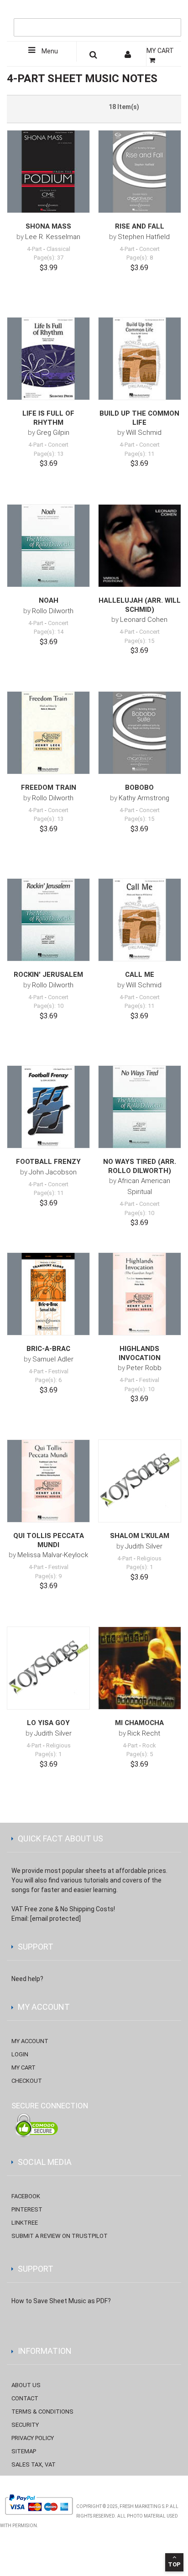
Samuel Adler (53, 1359)
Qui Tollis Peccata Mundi (49, 1540)
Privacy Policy (33, 2438)
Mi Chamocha (139, 1723)
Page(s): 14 (49, 632)
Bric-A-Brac (48, 1349)
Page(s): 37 (49, 258)
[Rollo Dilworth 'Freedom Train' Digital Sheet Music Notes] (48, 733)
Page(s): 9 (48, 1576)
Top (174, 2564)
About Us (26, 2385)
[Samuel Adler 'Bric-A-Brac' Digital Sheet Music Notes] (48, 1294)
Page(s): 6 (48, 1380)
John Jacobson (53, 1172)
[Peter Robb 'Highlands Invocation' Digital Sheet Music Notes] (140, 1294)
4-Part (34, 249)
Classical (58, 249)
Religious (149, 1558)
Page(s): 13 (49, 454)
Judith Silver (144, 1546)
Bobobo (139, 787)
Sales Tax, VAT (34, 2464)
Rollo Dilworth (53, 611)
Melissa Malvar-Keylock (53, 1555)
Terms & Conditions (42, 2412)
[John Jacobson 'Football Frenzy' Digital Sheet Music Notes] (48, 1107)
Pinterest (27, 2209)
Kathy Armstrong (144, 798)
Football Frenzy (48, 1162)
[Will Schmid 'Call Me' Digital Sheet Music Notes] (140, 920)
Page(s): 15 (139, 641)
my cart (23, 2068)
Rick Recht (144, 1733)
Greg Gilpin (53, 433)
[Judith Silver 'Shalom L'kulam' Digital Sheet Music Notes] (140, 1481)
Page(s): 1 (140, 1567)
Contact (25, 2398)
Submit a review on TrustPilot (60, 2236)
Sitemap (24, 2451)
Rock (149, 1745)
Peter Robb (144, 1368)
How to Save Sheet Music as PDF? (61, 2301)
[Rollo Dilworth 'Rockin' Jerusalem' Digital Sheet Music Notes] (48, 920)
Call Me (140, 975)
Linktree (25, 2223)
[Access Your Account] (129, 56)
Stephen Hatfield (144, 237)
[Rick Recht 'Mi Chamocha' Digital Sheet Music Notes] (140, 1668)
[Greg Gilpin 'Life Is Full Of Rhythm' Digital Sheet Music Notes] (48, 359)
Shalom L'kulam (140, 1536)
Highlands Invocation (140, 1353)
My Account (30, 2041)
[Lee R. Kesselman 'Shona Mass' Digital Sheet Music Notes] (48, 172)
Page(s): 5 (140, 1754)
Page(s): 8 (140, 258)
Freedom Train (49, 787)
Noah (49, 600)
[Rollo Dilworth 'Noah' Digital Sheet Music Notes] (48, 546)
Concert (149, 249)
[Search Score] (94, 56)
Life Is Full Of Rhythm (48, 418)
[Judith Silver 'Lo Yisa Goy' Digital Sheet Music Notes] (48, 1668)
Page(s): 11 (139, 454)
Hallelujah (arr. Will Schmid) (140, 605)
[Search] (172, 12)
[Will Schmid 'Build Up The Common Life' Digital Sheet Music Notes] (140, 359)
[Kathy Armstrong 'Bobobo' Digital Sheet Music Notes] (140, 733)
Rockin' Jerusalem (48, 975)
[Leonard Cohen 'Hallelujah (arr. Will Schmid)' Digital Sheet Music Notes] (140, 546)
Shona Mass (48, 226)
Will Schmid (144, 433)
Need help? (27, 1979)
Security (25, 2425)
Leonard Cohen (144, 620)
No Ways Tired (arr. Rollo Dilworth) (140, 1166)
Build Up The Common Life (139, 418)
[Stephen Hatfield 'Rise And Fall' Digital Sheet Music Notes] (140, 172)
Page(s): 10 (49, 1006)
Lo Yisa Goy (48, 1723)
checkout (27, 2081)
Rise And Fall (140, 226)
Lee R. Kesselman (53, 237)
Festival (58, 1371)
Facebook (26, 2196)
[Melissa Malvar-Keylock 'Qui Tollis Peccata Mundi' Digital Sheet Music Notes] (48, 1481)
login (20, 2054)
